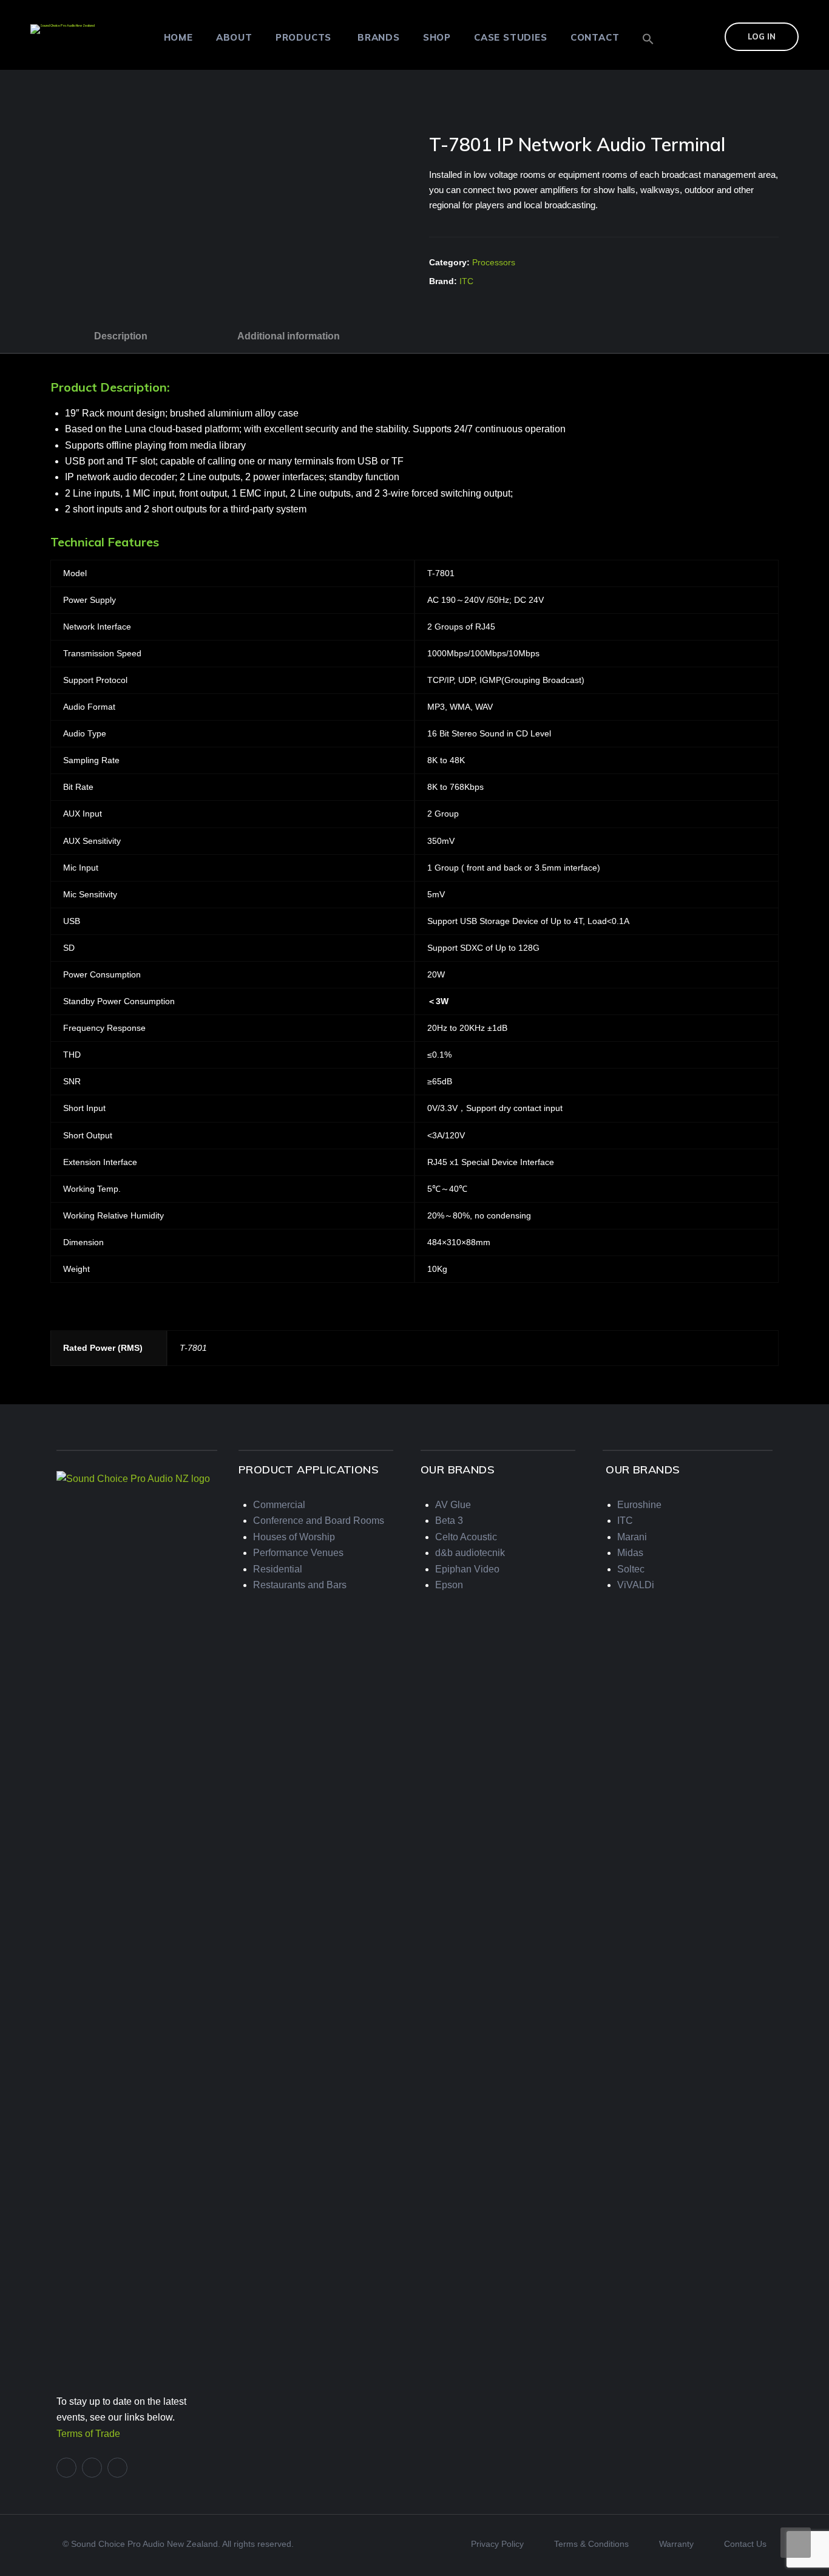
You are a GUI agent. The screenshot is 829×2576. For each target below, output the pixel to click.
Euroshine (639, 1505)
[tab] (121, 336)
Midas (630, 1553)
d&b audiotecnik (470, 1553)
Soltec (631, 1569)
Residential (278, 1569)
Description (121, 336)
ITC (466, 281)
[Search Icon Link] (648, 39)
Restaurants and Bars (300, 1585)
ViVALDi (636, 1585)
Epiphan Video (467, 1569)
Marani (632, 1537)
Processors (494, 262)
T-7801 (193, 1348)
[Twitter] (92, 2468)
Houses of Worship (294, 1537)
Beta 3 (449, 1521)
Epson (449, 1585)
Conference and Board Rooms (319, 1521)
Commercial (279, 1505)
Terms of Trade (88, 2434)
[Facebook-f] (66, 2468)
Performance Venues (298, 1553)
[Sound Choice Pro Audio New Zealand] (63, 28)
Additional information (289, 336)
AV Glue (453, 1505)
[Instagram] (117, 2468)
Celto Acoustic (466, 1537)
